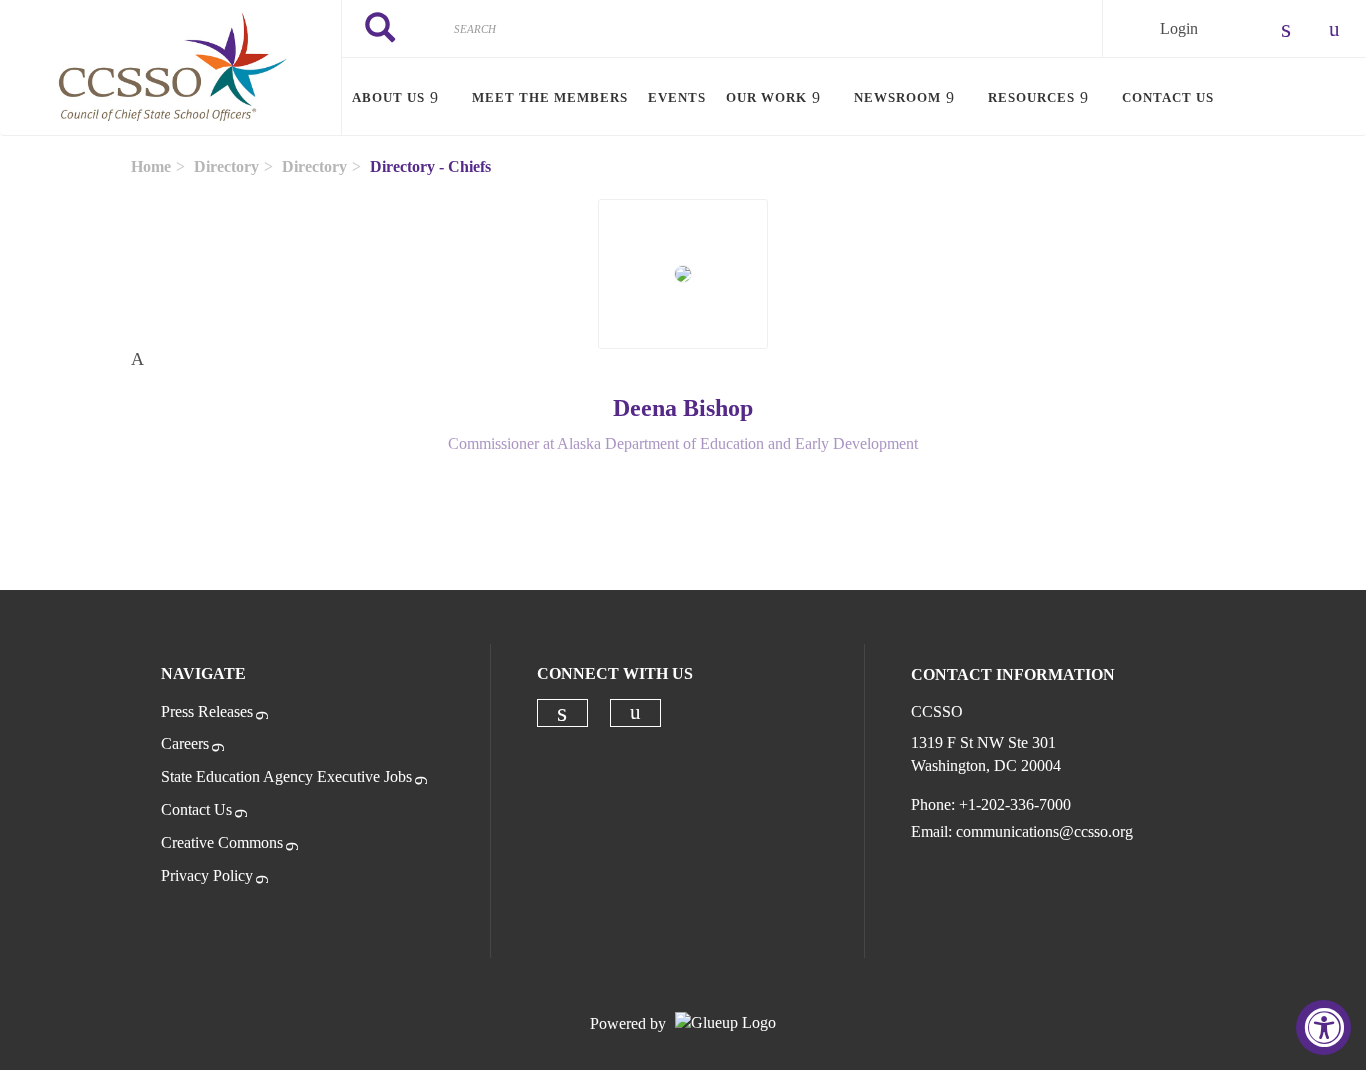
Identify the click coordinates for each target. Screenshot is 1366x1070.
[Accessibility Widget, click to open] (1323, 1027)
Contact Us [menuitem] (1168, 97)
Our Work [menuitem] (766, 97)
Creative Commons (222, 842)
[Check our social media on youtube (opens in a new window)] (636, 712)
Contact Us (196, 809)
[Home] (170, 68)
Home (151, 166)
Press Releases (207, 711)
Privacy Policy (207, 875)
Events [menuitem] (677, 97)
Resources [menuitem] (1031, 97)
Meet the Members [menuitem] (550, 97)
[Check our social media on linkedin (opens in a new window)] (562, 713)
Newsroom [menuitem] (897, 97)
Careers (185, 743)
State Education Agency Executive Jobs (286, 776)
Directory (226, 166)
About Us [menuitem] (388, 97)
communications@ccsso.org (1044, 831)
